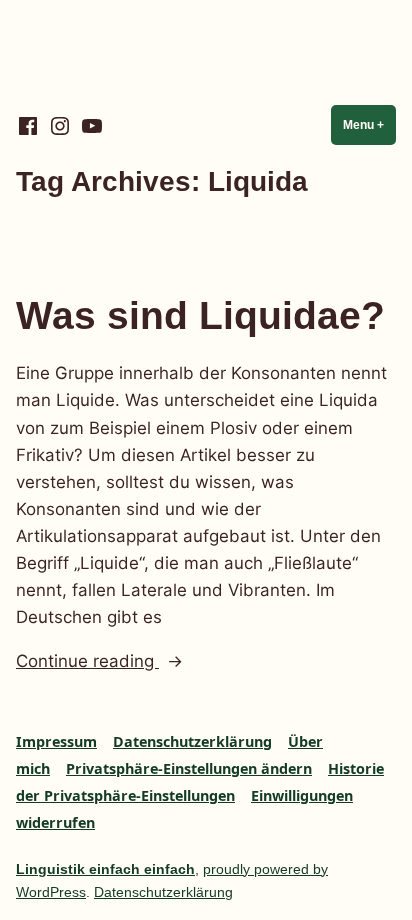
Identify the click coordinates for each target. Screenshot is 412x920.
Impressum (56, 741)
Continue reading (129, 662)
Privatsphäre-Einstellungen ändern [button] (189, 768)
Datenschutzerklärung (192, 741)
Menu (369, 125)
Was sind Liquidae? (200, 315)
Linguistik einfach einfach (105, 869)
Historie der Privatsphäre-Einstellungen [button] (200, 782)
